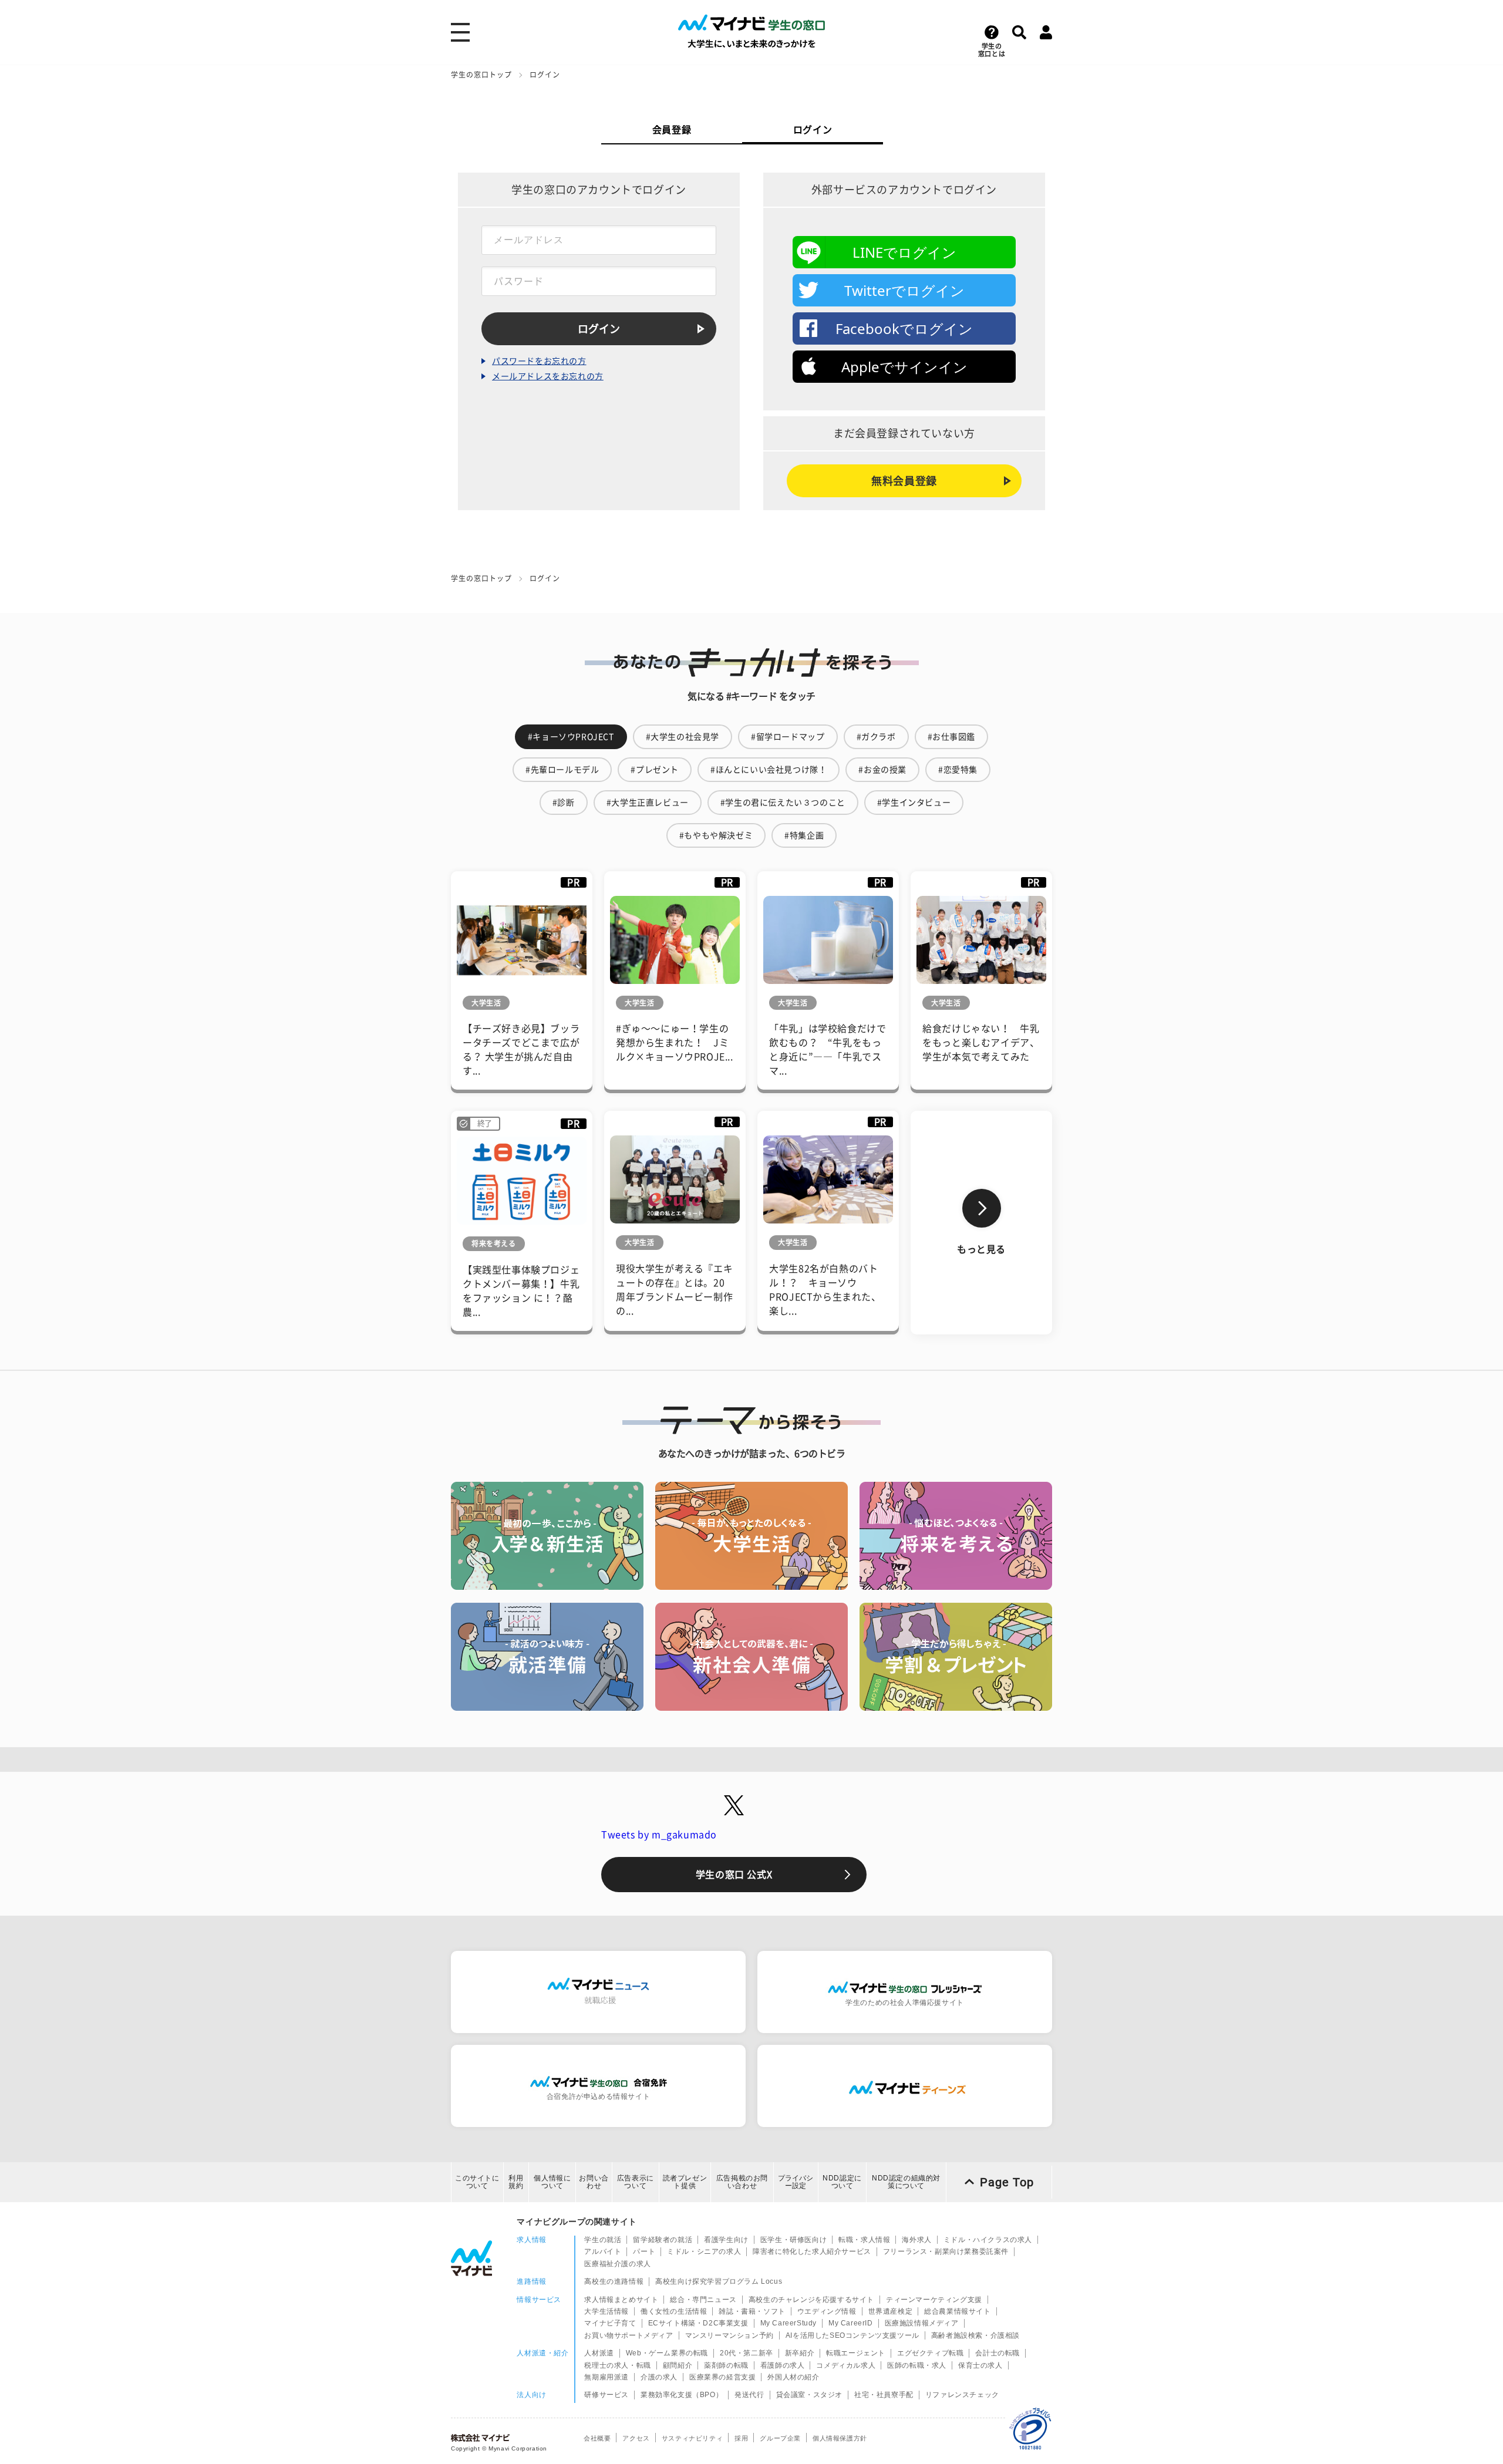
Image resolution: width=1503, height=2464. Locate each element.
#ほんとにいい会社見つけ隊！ (769, 770)
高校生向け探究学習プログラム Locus (719, 2281)
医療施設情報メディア (922, 2323)
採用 (741, 2438)
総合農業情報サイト (957, 2311)
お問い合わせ (594, 2182)
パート (644, 2251)
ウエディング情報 (827, 2311)
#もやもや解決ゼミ (716, 835)
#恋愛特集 (958, 770)
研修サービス (606, 2395)
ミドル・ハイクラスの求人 (988, 2240)
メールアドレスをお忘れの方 (548, 376)
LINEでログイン (904, 252)
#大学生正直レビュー (648, 803)
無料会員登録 (904, 481)
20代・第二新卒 (747, 2353)
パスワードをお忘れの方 (539, 361)
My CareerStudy (788, 2323)
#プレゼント (655, 770)
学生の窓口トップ (481, 75)
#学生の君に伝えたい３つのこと (783, 803)
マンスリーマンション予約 (729, 2335)
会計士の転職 (997, 2353)
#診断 (564, 803)
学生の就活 (603, 2240)
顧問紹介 (678, 2365)
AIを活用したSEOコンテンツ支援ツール (852, 2335)
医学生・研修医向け (793, 2240)
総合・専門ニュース (703, 2300)
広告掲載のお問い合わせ (742, 2182)
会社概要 (597, 2438)
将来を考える (494, 1243)
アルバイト (603, 2251)
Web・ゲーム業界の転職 (667, 2353)
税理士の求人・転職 (617, 2365)
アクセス (636, 2438)
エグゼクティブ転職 (930, 2353)
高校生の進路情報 (614, 2281)
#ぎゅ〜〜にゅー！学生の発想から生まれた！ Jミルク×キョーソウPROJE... (675, 1043)
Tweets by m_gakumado (659, 1835)
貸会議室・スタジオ (809, 2395)
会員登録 (672, 130)
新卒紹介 (800, 2353)
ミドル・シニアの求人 (704, 2251)
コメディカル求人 (846, 2365)
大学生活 (486, 1003)
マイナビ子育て (610, 2323)
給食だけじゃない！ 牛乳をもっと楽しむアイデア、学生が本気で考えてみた (981, 1043)
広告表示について (636, 2182)
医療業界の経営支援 (722, 2377)
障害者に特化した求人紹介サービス (812, 2251)
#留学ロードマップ (788, 737)
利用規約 (516, 2182)
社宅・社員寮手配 (884, 2395)
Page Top (1007, 2182)
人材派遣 (599, 2353)
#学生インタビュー (914, 803)
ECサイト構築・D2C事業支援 (698, 2323)
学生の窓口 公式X (734, 1875)
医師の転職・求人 (917, 2365)
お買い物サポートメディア (629, 2335)
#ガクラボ (876, 737)
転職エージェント (856, 2353)
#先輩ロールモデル (562, 770)
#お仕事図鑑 (952, 737)
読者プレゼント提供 (685, 2182)
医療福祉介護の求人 (617, 2264)
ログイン (813, 130)
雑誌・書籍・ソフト (752, 2311)
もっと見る (981, 1249)
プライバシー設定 (796, 2182)
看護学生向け (726, 2240)
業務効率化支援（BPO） (682, 2395)
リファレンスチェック (962, 2395)
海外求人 (916, 2240)
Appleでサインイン (904, 367)
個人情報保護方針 (840, 2438)
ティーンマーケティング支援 (934, 2300)
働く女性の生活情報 (674, 2311)
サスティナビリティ (692, 2438)
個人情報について (552, 2182)
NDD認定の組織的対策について (906, 2182)
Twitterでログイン (904, 290)
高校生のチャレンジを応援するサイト (811, 2300)
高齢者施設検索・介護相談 (975, 2335)
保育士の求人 (980, 2365)
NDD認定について (842, 2182)
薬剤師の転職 (726, 2365)
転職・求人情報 (864, 2240)
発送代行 (749, 2395)
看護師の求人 (783, 2365)
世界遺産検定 (891, 2311)
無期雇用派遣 (606, 2377)
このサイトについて (477, 2182)
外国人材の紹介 (793, 2377)
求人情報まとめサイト (621, 2300)
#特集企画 (804, 835)
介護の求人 (659, 2377)
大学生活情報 (606, 2311)
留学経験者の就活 (663, 2240)
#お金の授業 (882, 770)
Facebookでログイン (904, 328)
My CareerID (851, 2323)
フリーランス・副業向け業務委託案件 (946, 2251)
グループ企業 (780, 2438)
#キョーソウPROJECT (571, 737)
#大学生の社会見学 (683, 737)
